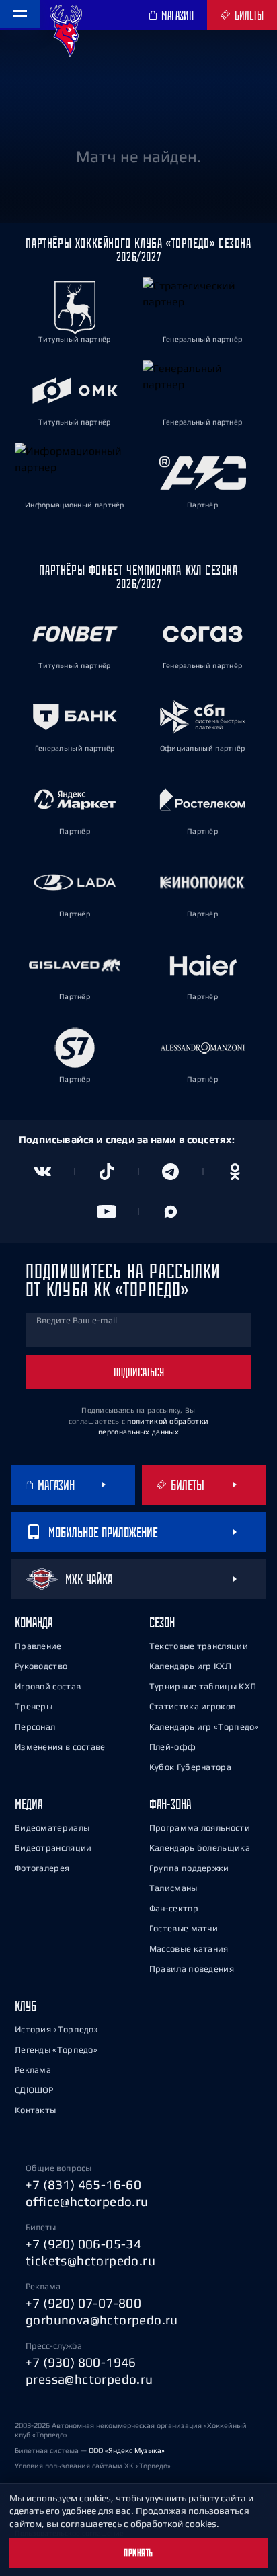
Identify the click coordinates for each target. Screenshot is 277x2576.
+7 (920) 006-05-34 (83, 2244)
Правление (38, 1646)
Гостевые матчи (184, 1928)
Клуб (26, 2006)
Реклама (33, 2070)
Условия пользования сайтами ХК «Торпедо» (93, 2466)
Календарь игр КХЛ (190, 1666)
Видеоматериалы (52, 1828)
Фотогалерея (42, 1868)
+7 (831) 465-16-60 (83, 2184)
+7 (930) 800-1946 (81, 2362)
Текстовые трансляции (199, 1646)
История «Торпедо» (56, 2029)
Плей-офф (172, 1747)
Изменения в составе (60, 1747)
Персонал (35, 1727)
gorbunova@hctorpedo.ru (102, 2320)
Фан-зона (170, 1804)
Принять (138, 2553)
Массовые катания (189, 1949)
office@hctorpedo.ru (87, 2201)
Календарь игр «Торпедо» (204, 1727)
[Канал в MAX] (171, 1212)
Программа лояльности (200, 1828)
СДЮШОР (34, 2090)
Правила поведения (192, 1969)
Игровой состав (48, 1686)
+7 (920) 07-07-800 (83, 2303)
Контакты (35, 2110)
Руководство (41, 1666)
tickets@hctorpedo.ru (90, 2260)
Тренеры (34, 1706)
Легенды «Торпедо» (56, 2050)
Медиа (29, 1804)
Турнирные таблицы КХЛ (203, 1686)
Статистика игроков (192, 1706)
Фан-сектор (174, 1908)
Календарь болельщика (200, 1848)
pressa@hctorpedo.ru (89, 2379)
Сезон (162, 1622)
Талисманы (173, 1888)
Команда (34, 1622)
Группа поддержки (189, 1868)
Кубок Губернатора (190, 1767)
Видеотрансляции (53, 1848)
